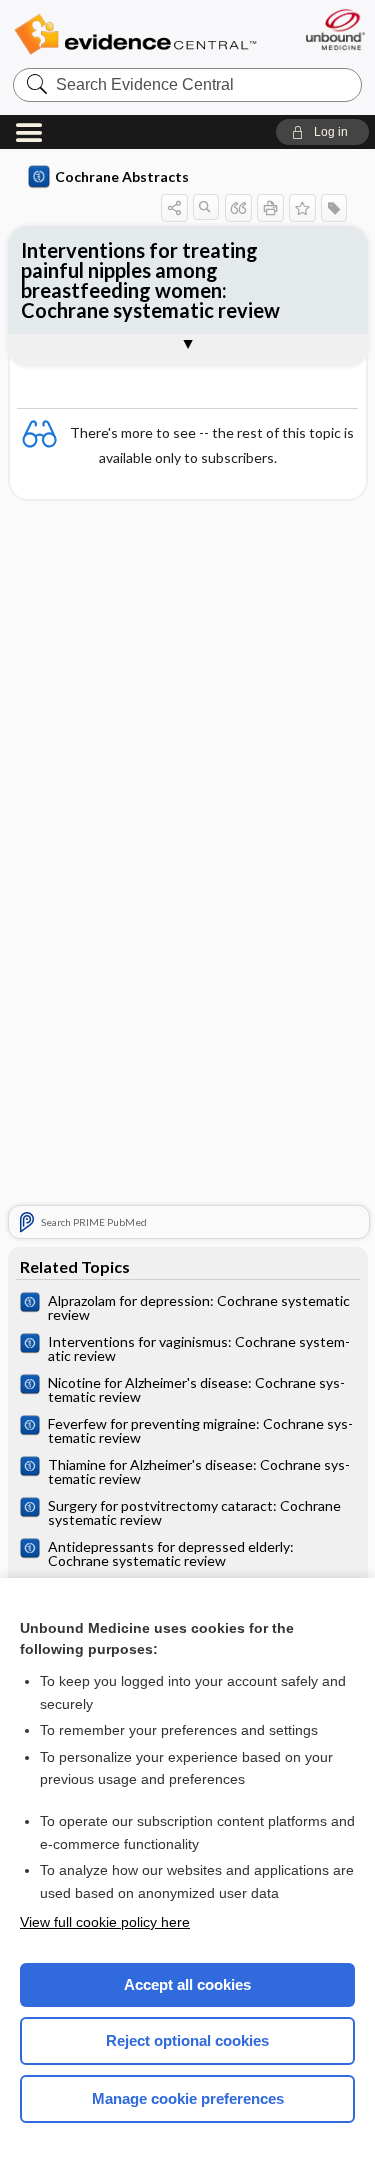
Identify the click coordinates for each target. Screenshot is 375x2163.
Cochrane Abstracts (122, 176)
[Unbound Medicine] (334, 29)
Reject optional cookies (187, 2040)
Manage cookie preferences (188, 2098)
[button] (322, 132)
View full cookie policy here (105, 1922)
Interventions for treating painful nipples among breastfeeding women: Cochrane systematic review (150, 280)
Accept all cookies (187, 1984)
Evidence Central (135, 34)
